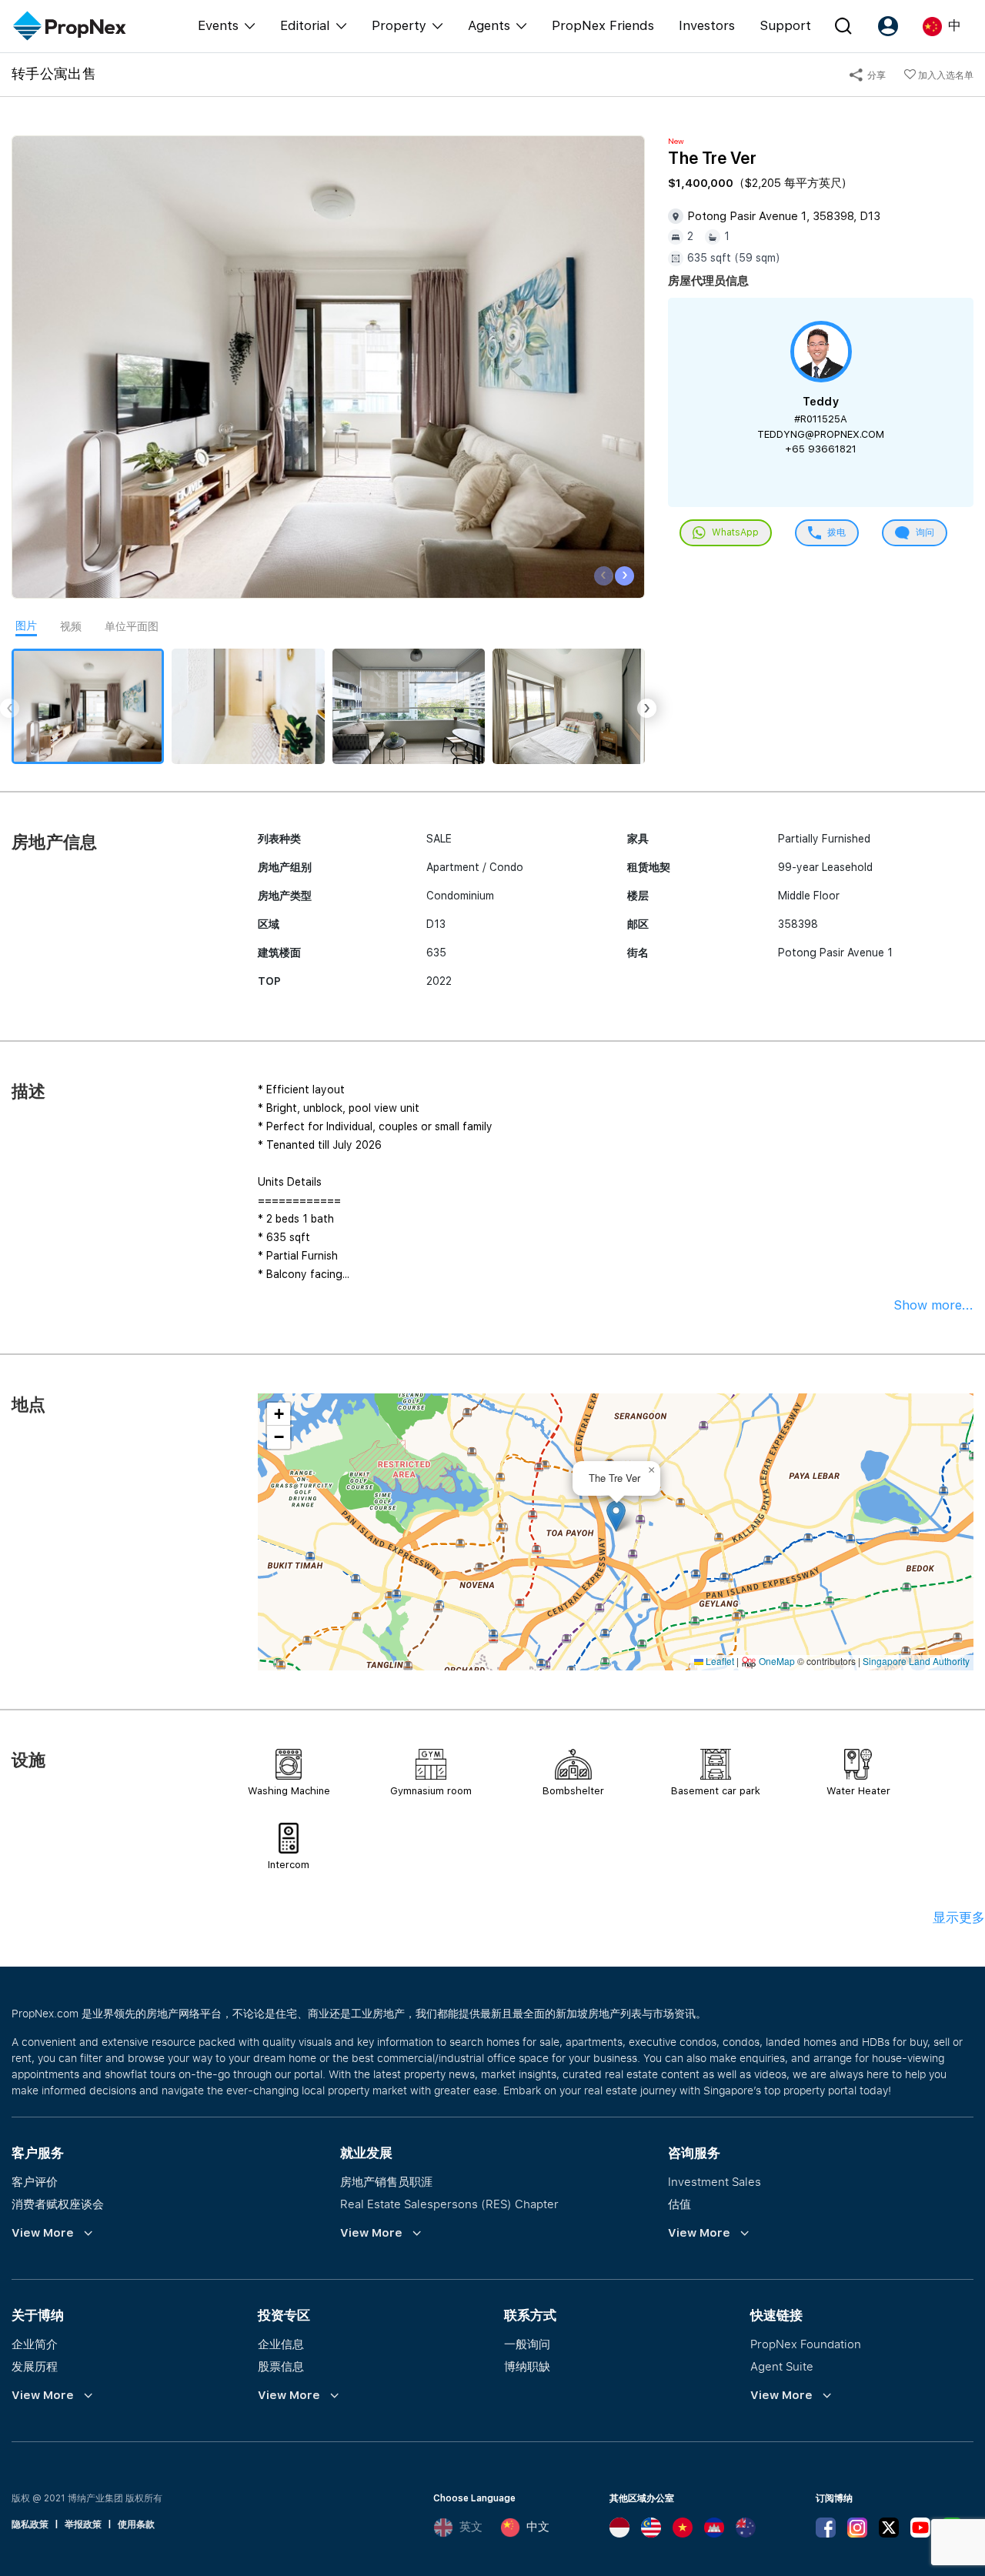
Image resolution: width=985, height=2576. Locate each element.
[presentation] (604, 576)
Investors (707, 25)
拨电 (835, 532)
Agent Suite (782, 2366)
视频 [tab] (71, 626)
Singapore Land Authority (916, 1661)
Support (785, 25)
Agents (489, 25)
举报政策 (83, 2524)
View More (43, 2233)
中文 (538, 2527)
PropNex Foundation (806, 2344)
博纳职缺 (527, 2366)
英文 (471, 2527)
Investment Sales (715, 2181)
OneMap (777, 1661)
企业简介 (35, 2344)
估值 (679, 2204)
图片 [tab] (26, 626)
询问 (924, 532)
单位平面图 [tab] (132, 626)
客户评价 (35, 2181)
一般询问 (527, 2344)
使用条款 (136, 2524)
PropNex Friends (603, 25)
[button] (616, 1516)
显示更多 (959, 1917)
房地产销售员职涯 (386, 2181)
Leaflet (719, 1661)
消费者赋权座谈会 (58, 2204)
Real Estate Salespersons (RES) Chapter (449, 2204)
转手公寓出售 (54, 73)
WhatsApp (734, 532)
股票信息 (281, 2366)
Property (399, 25)
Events (218, 25)
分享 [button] (875, 75)
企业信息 (281, 2344)
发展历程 (35, 2366)
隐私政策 (30, 2524)
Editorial (305, 25)
